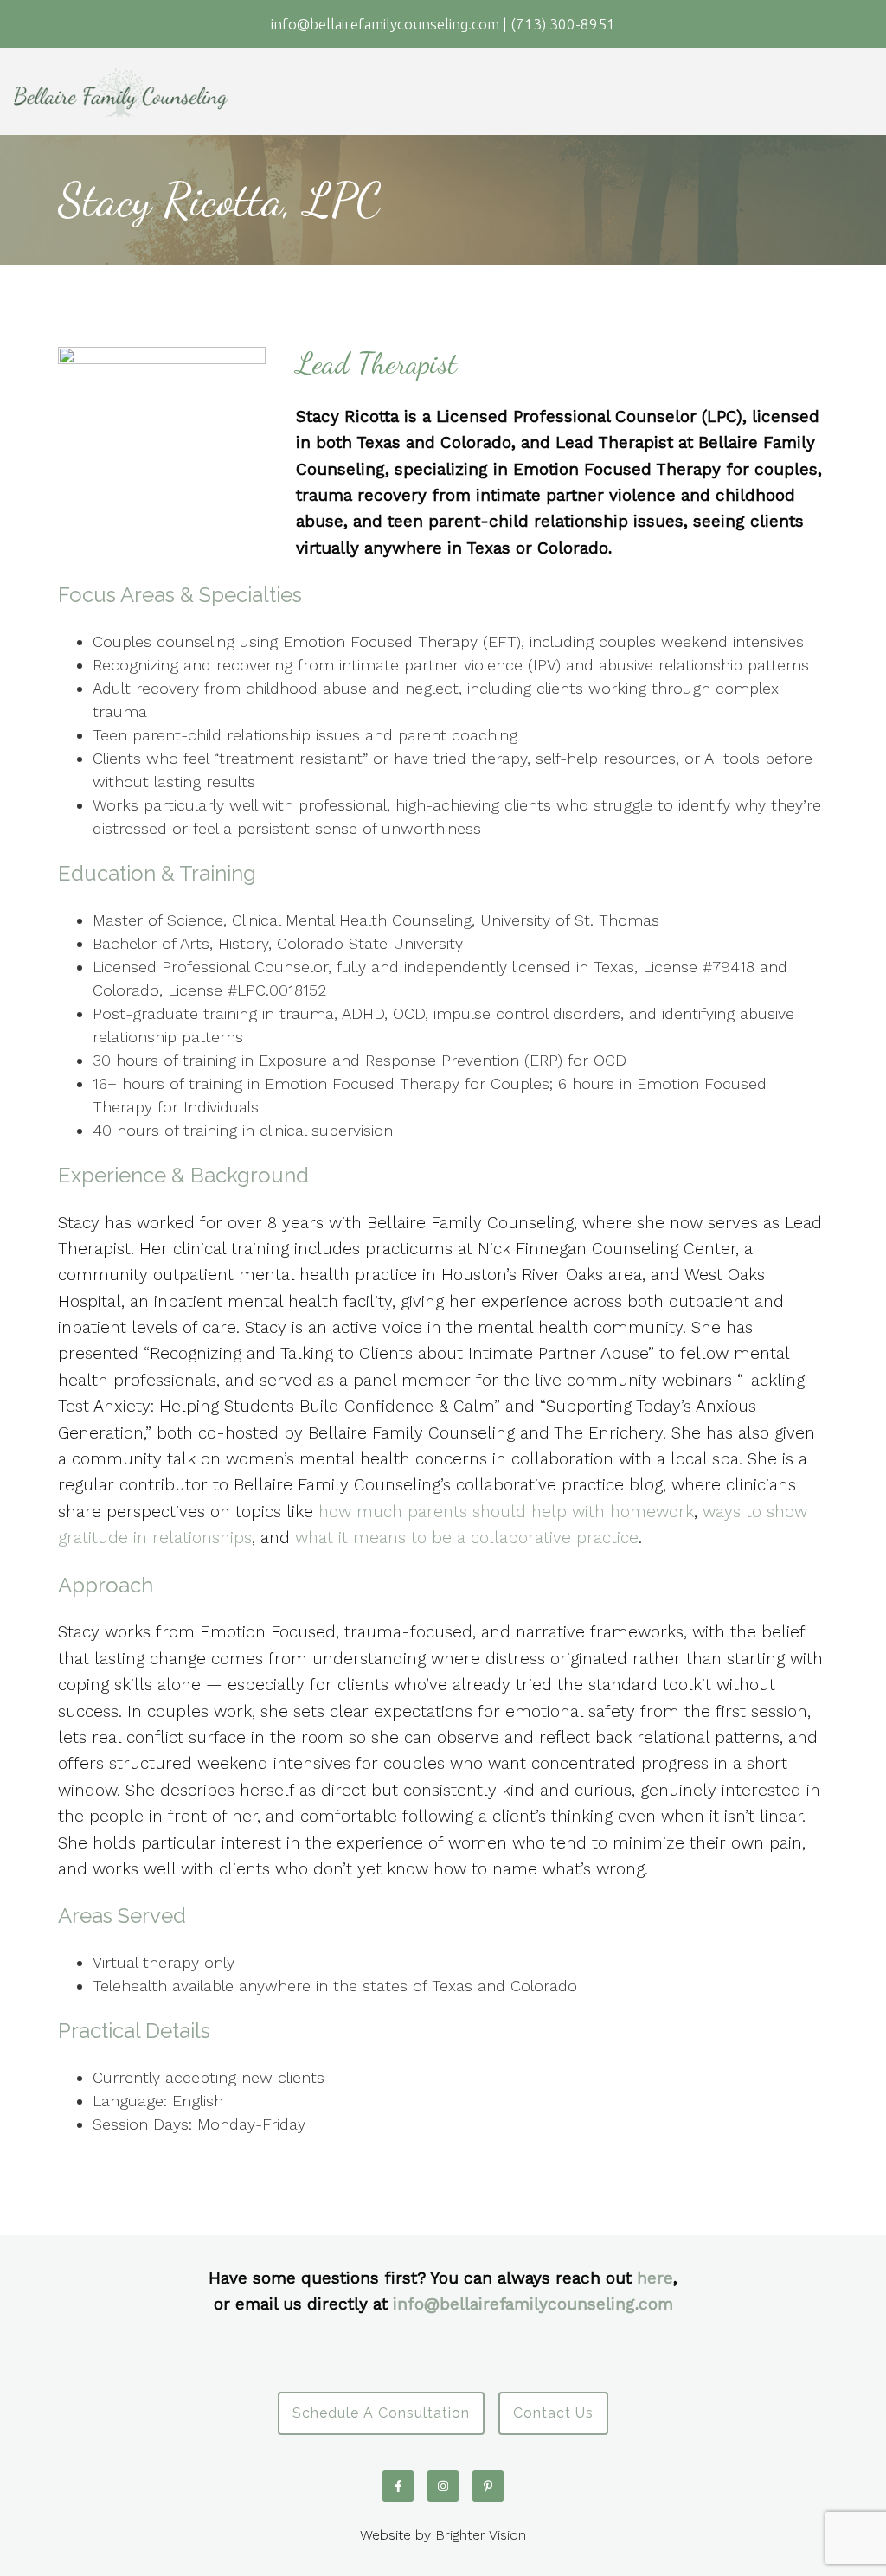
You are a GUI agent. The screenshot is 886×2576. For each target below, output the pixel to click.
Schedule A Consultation (381, 2413)
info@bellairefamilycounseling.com (533, 2304)
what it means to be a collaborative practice (467, 1538)
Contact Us (553, 2413)
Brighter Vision (481, 2535)
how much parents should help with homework (506, 1512)
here (655, 2278)
